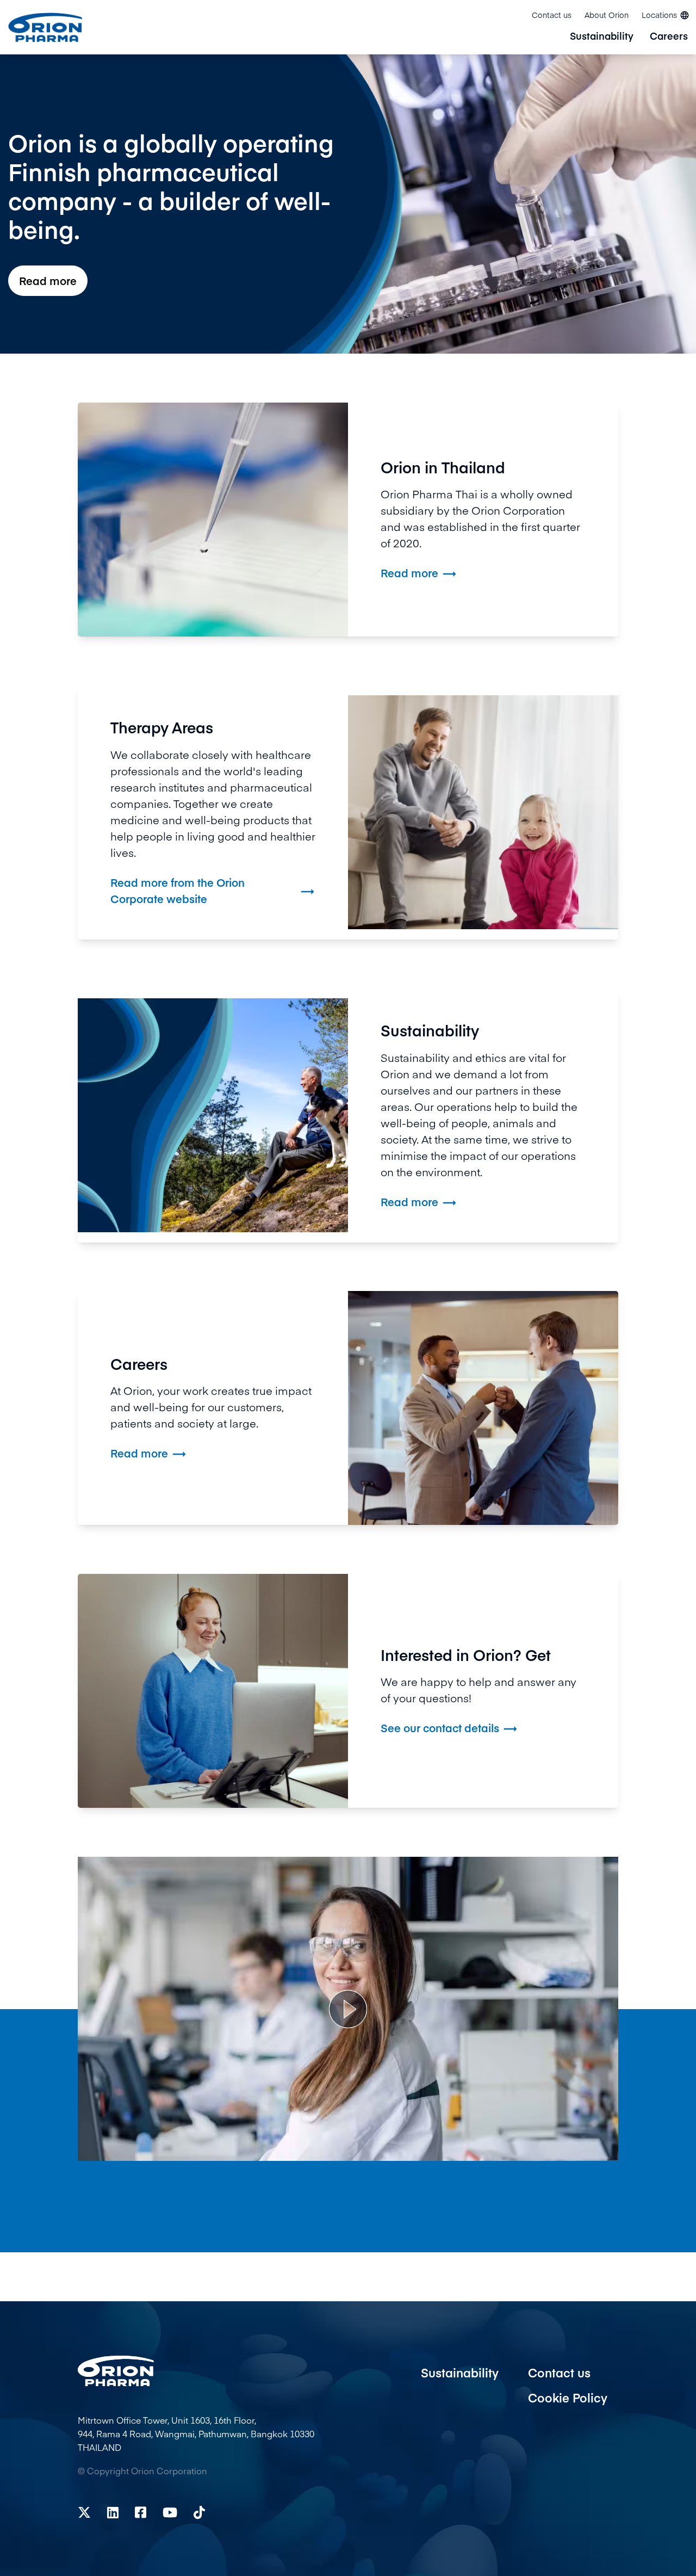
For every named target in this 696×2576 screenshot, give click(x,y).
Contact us (552, 15)
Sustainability (602, 37)
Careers (669, 37)
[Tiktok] (199, 2512)
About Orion (607, 15)
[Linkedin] (113, 2512)
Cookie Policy (568, 2398)
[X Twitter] (84, 2512)
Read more (48, 280)
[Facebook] (141, 2512)
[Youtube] (170, 2512)
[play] (348, 2009)
